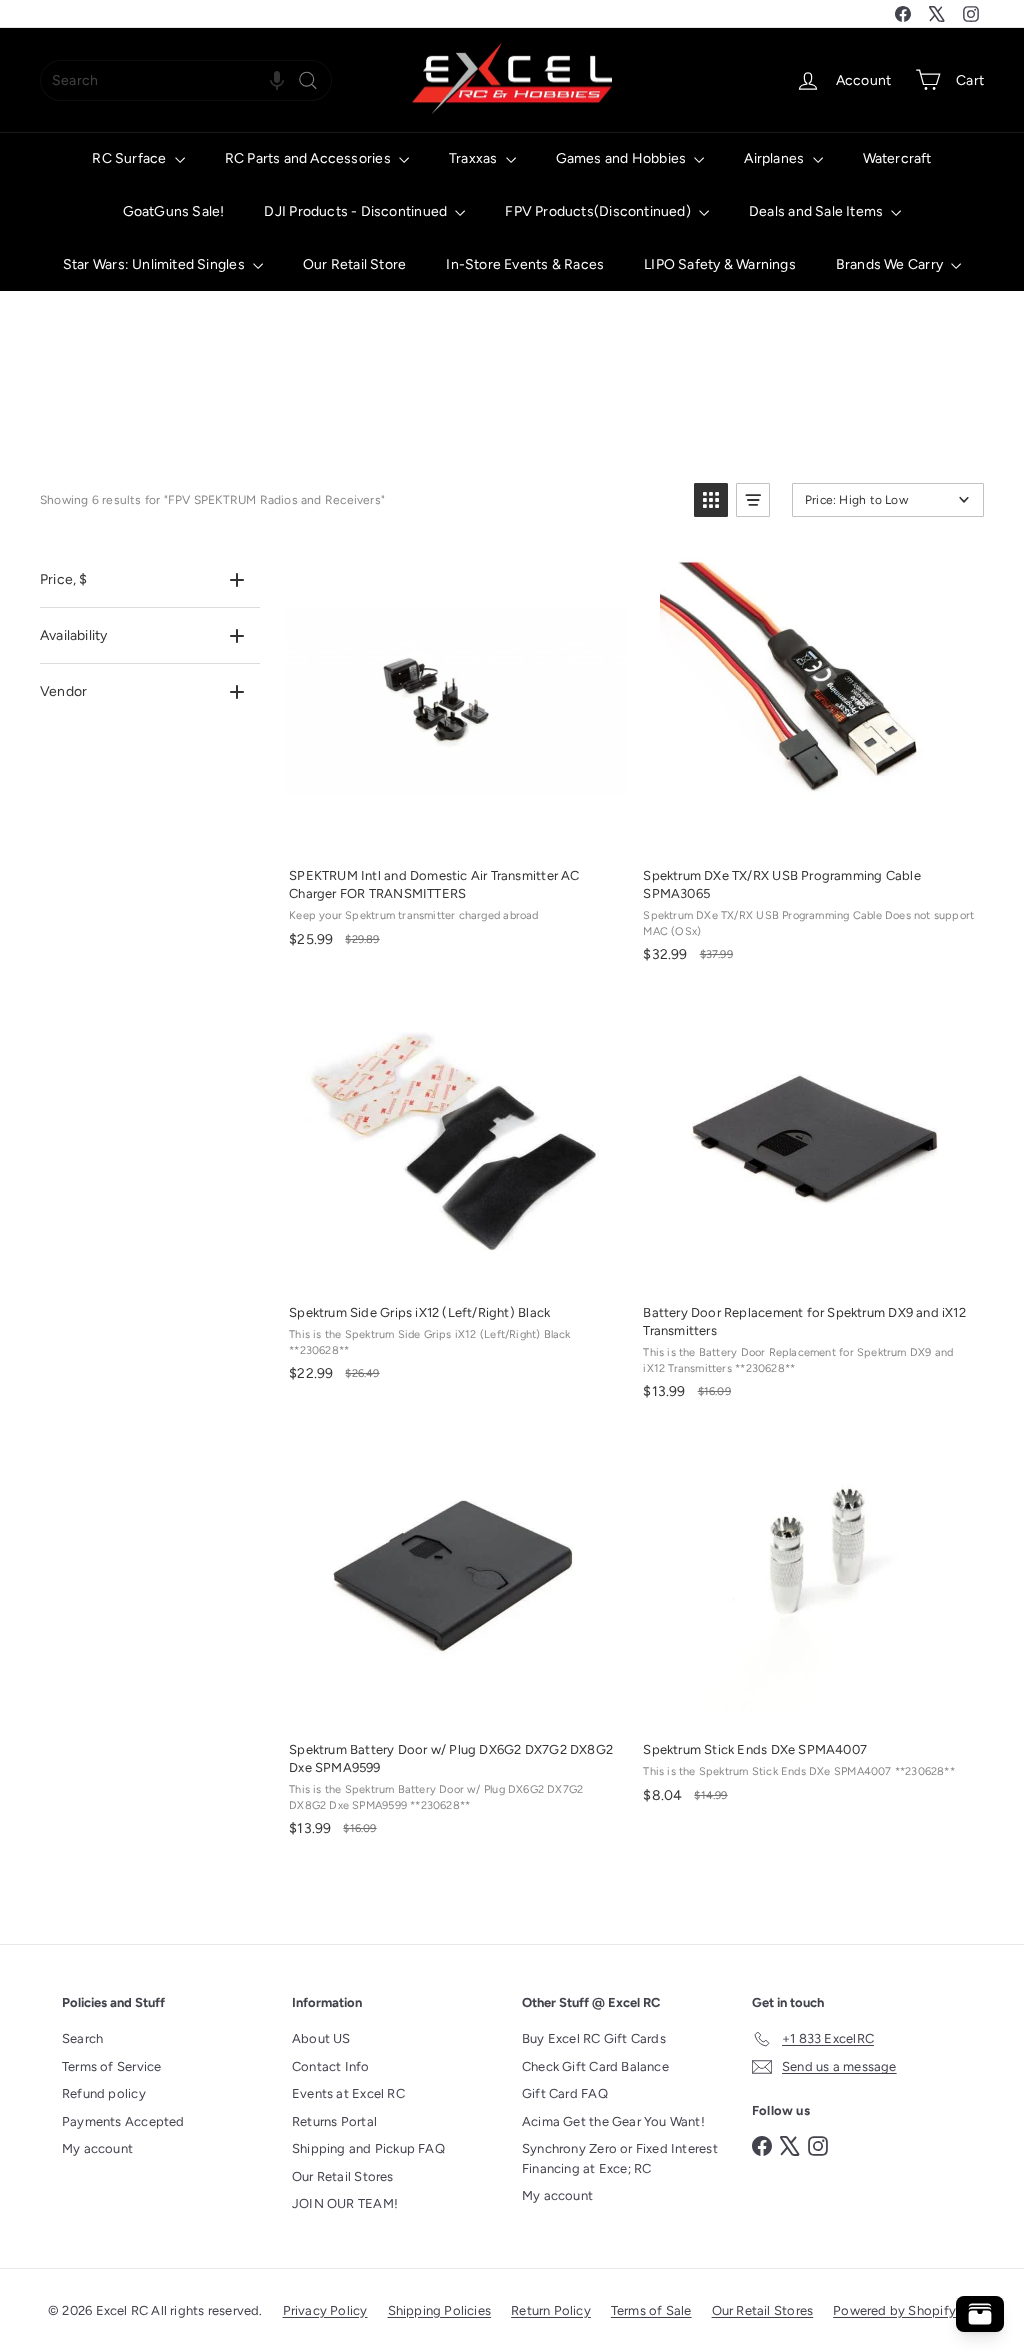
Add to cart (455, 830)
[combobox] (186, 80)
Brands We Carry (891, 264)
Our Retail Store (354, 264)
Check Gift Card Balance (595, 2066)
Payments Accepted (123, 2121)
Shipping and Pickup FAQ (368, 2148)
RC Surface (130, 158)
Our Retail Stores (343, 2176)
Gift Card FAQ (565, 2093)
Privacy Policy (325, 2310)
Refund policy (104, 2093)
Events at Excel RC (348, 2093)
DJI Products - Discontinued (357, 211)
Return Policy (551, 2310)
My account (97, 2148)
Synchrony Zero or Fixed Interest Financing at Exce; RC (620, 2158)
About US (321, 2038)
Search (82, 2038)
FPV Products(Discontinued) (599, 211)
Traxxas (475, 158)
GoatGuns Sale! (174, 211)
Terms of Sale (651, 2310)
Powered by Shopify (894, 2310)
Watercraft (897, 158)
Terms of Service (111, 2066)
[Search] (308, 80)
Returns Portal (334, 2121)
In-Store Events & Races (525, 264)
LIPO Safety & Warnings (720, 264)
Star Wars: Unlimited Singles (155, 264)
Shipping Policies (440, 2310)
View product (809, 830)
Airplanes (775, 158)
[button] (277, 80)
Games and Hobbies (623, 158)
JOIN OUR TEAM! (345, 2203)
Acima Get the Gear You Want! (613, 2121)
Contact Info (331, 2066)
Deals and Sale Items (817, 211)
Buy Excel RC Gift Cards (594, 2038)
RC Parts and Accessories (309, 158)
